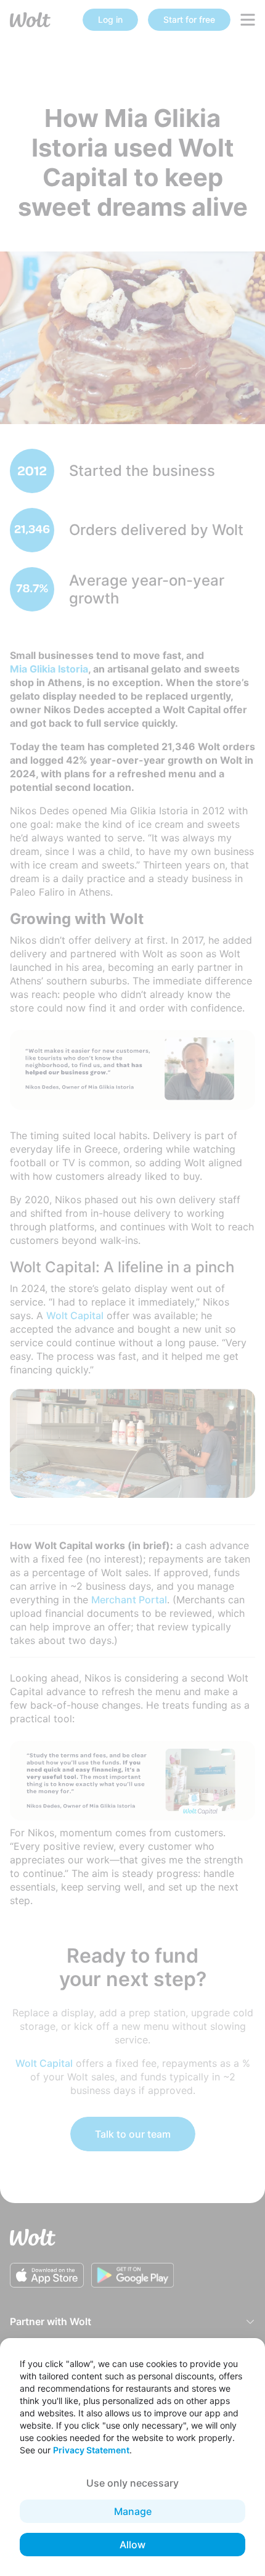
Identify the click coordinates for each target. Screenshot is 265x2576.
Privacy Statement (91, 2450)
